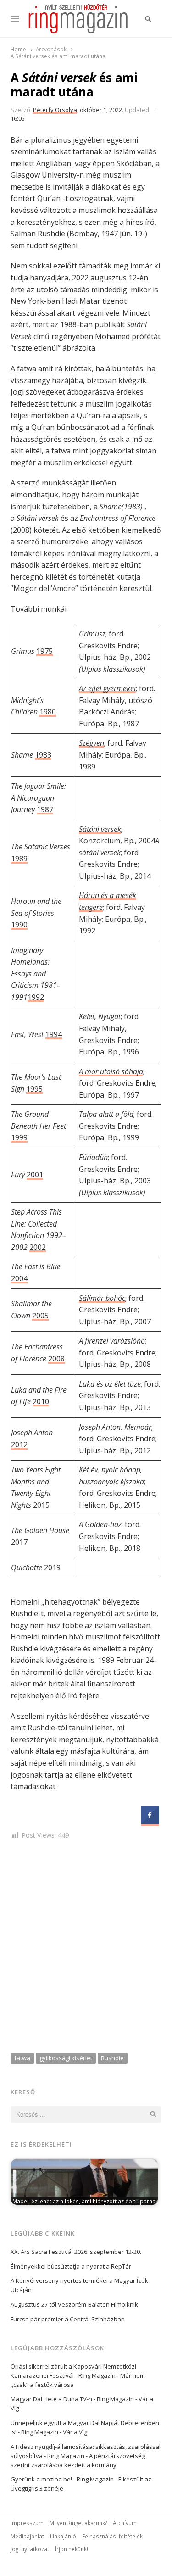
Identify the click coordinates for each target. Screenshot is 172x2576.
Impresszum (27, 2523)
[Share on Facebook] (150, 1822)
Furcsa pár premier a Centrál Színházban (68, 2319)
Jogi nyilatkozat (30, 2549)
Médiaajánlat (27, 2536)
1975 (44, 651)
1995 (34, 1089)
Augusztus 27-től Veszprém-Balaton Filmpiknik (74, 2304)
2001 (35, 1175)
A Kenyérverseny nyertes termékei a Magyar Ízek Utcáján (79, 2285)
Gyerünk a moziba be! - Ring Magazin (62, 2479)
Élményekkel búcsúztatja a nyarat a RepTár (71, 2266)
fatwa (22, 2058)
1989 (19, 859)
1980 (48, 712)
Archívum (125, 2523)
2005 (40, 1316)
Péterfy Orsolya (55, 110)
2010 (41, 1401)
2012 (19, 1444)
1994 (54, 1034)
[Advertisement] (86, 1948)
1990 (19, 925)
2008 (56, 1359)
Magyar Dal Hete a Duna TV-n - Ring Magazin (72, 2399)
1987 (45, 809)
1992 (36, 997)
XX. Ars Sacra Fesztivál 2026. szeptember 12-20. (76, 2252)
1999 (19, 1137)
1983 (43, 755)
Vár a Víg (75, 2432)
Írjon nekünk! (72, 2549)
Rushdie (112, 2058)
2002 (38, 1247)
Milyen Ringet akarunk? (78, 2523)
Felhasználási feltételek (112, 2536)
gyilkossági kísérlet (66, 2058)
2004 (19, 1278)
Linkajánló (63, 2536)
